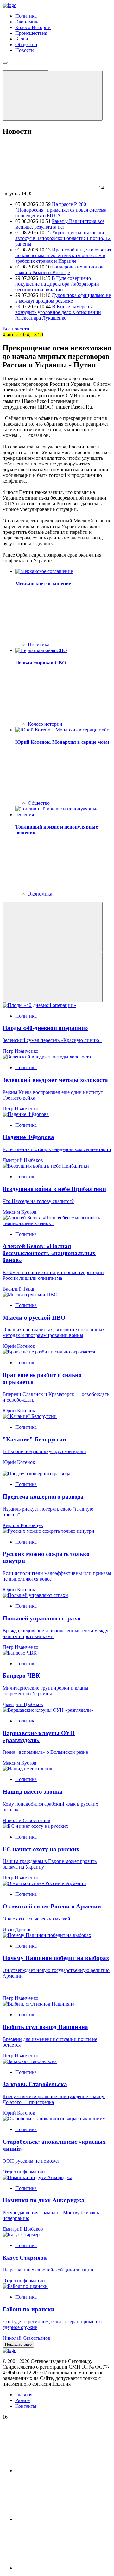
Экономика (27, 22)
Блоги (22, 39)
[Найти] (53, 96)
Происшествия (31, 33)
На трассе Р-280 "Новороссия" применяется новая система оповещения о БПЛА (61, 210)
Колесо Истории (33, 27)
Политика (26, 16)
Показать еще (18, 2344)
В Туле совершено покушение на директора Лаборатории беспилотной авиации (57, 284)
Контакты (26, 2406)
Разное (22, 2400)
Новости (25, 50)
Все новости (16, 329)
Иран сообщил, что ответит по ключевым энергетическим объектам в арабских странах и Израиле (63, 255)
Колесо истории (45, 724)
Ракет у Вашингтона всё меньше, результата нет (60, 224)
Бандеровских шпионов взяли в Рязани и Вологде (59, 270)
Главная (24, 2395)
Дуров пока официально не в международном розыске (63, 298)
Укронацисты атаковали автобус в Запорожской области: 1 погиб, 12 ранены (63, 238)
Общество (26, 44)
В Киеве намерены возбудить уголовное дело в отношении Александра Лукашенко (58, 312)
